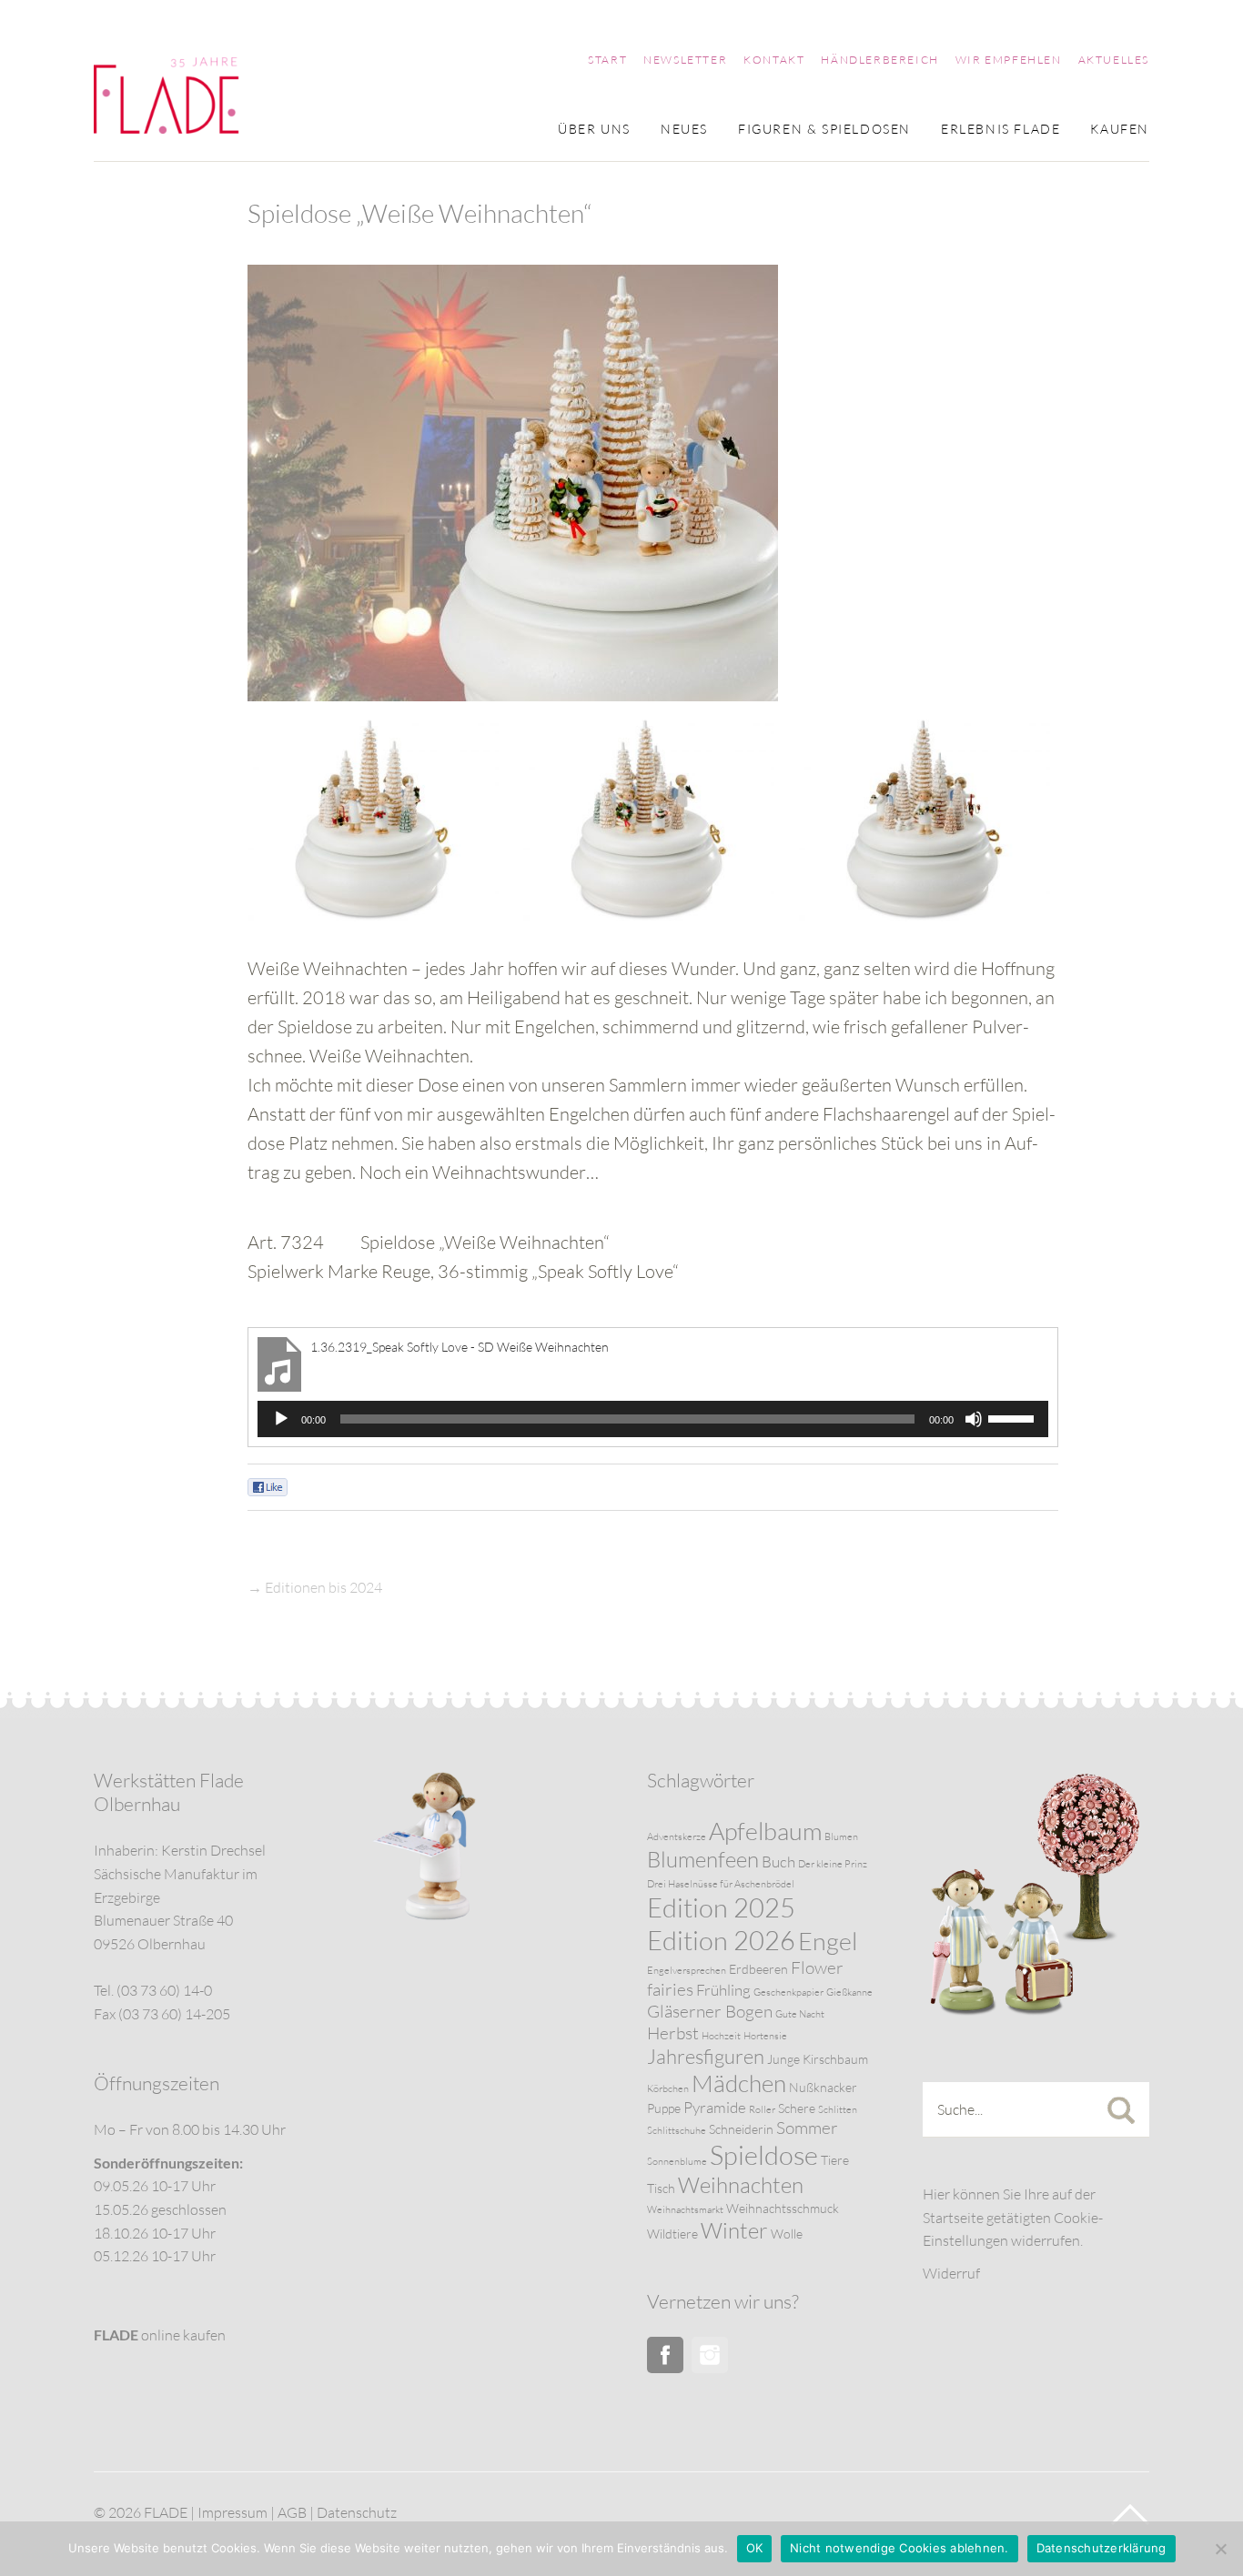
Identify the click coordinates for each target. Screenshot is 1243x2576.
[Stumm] (974, 1419)
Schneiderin (741, 2129)
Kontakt (774, 60)
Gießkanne (849, 1992)
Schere (797, 2108)
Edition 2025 (721, 1907)
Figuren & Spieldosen (824, 130)
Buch (778, 1862)
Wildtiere (672, 2234)
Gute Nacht (800, 2014)
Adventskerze (677, 1836)
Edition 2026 (721, 1940)
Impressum (232, 2512)
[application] (653, 1419)
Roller (762, 2109)
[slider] (1014, 1417)
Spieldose (764, 2155)
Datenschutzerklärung (1102, 2548)
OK (755, 2548)
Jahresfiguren (706, 2056)
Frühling (723, 1990)
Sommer (807, 2128)
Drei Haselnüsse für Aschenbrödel (721, 1884)
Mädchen (739, 2083)
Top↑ (1130, 2515)
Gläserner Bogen (710, 2011)
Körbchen (668, 2088)
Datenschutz (357, 2512)
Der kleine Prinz (833, 1864)
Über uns (594, 130)
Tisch (661, 2188)
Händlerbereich (879, 60)
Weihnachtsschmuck (783, 2208)
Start (607, 60)
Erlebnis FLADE (1000, 130)
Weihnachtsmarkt (685, 2209)
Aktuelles (1114, 60)
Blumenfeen (703, 1859)
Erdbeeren (758, 1969)
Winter (734, 2230)
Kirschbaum (835, 2059)
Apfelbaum (765, 1831)
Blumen (841, 1836)
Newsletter (685, 60)
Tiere (835, 2160)
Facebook (665, 2355)
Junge (783, 2059)
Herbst (673, 2033)
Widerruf (951, 2273)
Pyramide (715, 2107)
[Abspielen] (281, 1419)
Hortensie (765, 2036)
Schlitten (838, 2109)
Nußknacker (823, 2087)
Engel (828, 1941)
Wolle (787, 2234)
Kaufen (1120, 130)
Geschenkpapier (788, 1992)
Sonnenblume (677, 2161)
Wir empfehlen (1009, 60)
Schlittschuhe (677, 2130)
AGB (292, 2512)
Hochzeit (721, 2036)
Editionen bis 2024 (323, 1587)
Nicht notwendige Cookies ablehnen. (899, 2548)
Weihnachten (741, 2185)
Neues (684, 130)
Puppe (664, 2108)
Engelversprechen (687, 1970)
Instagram (710, 2355)
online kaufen (160, 2335)
